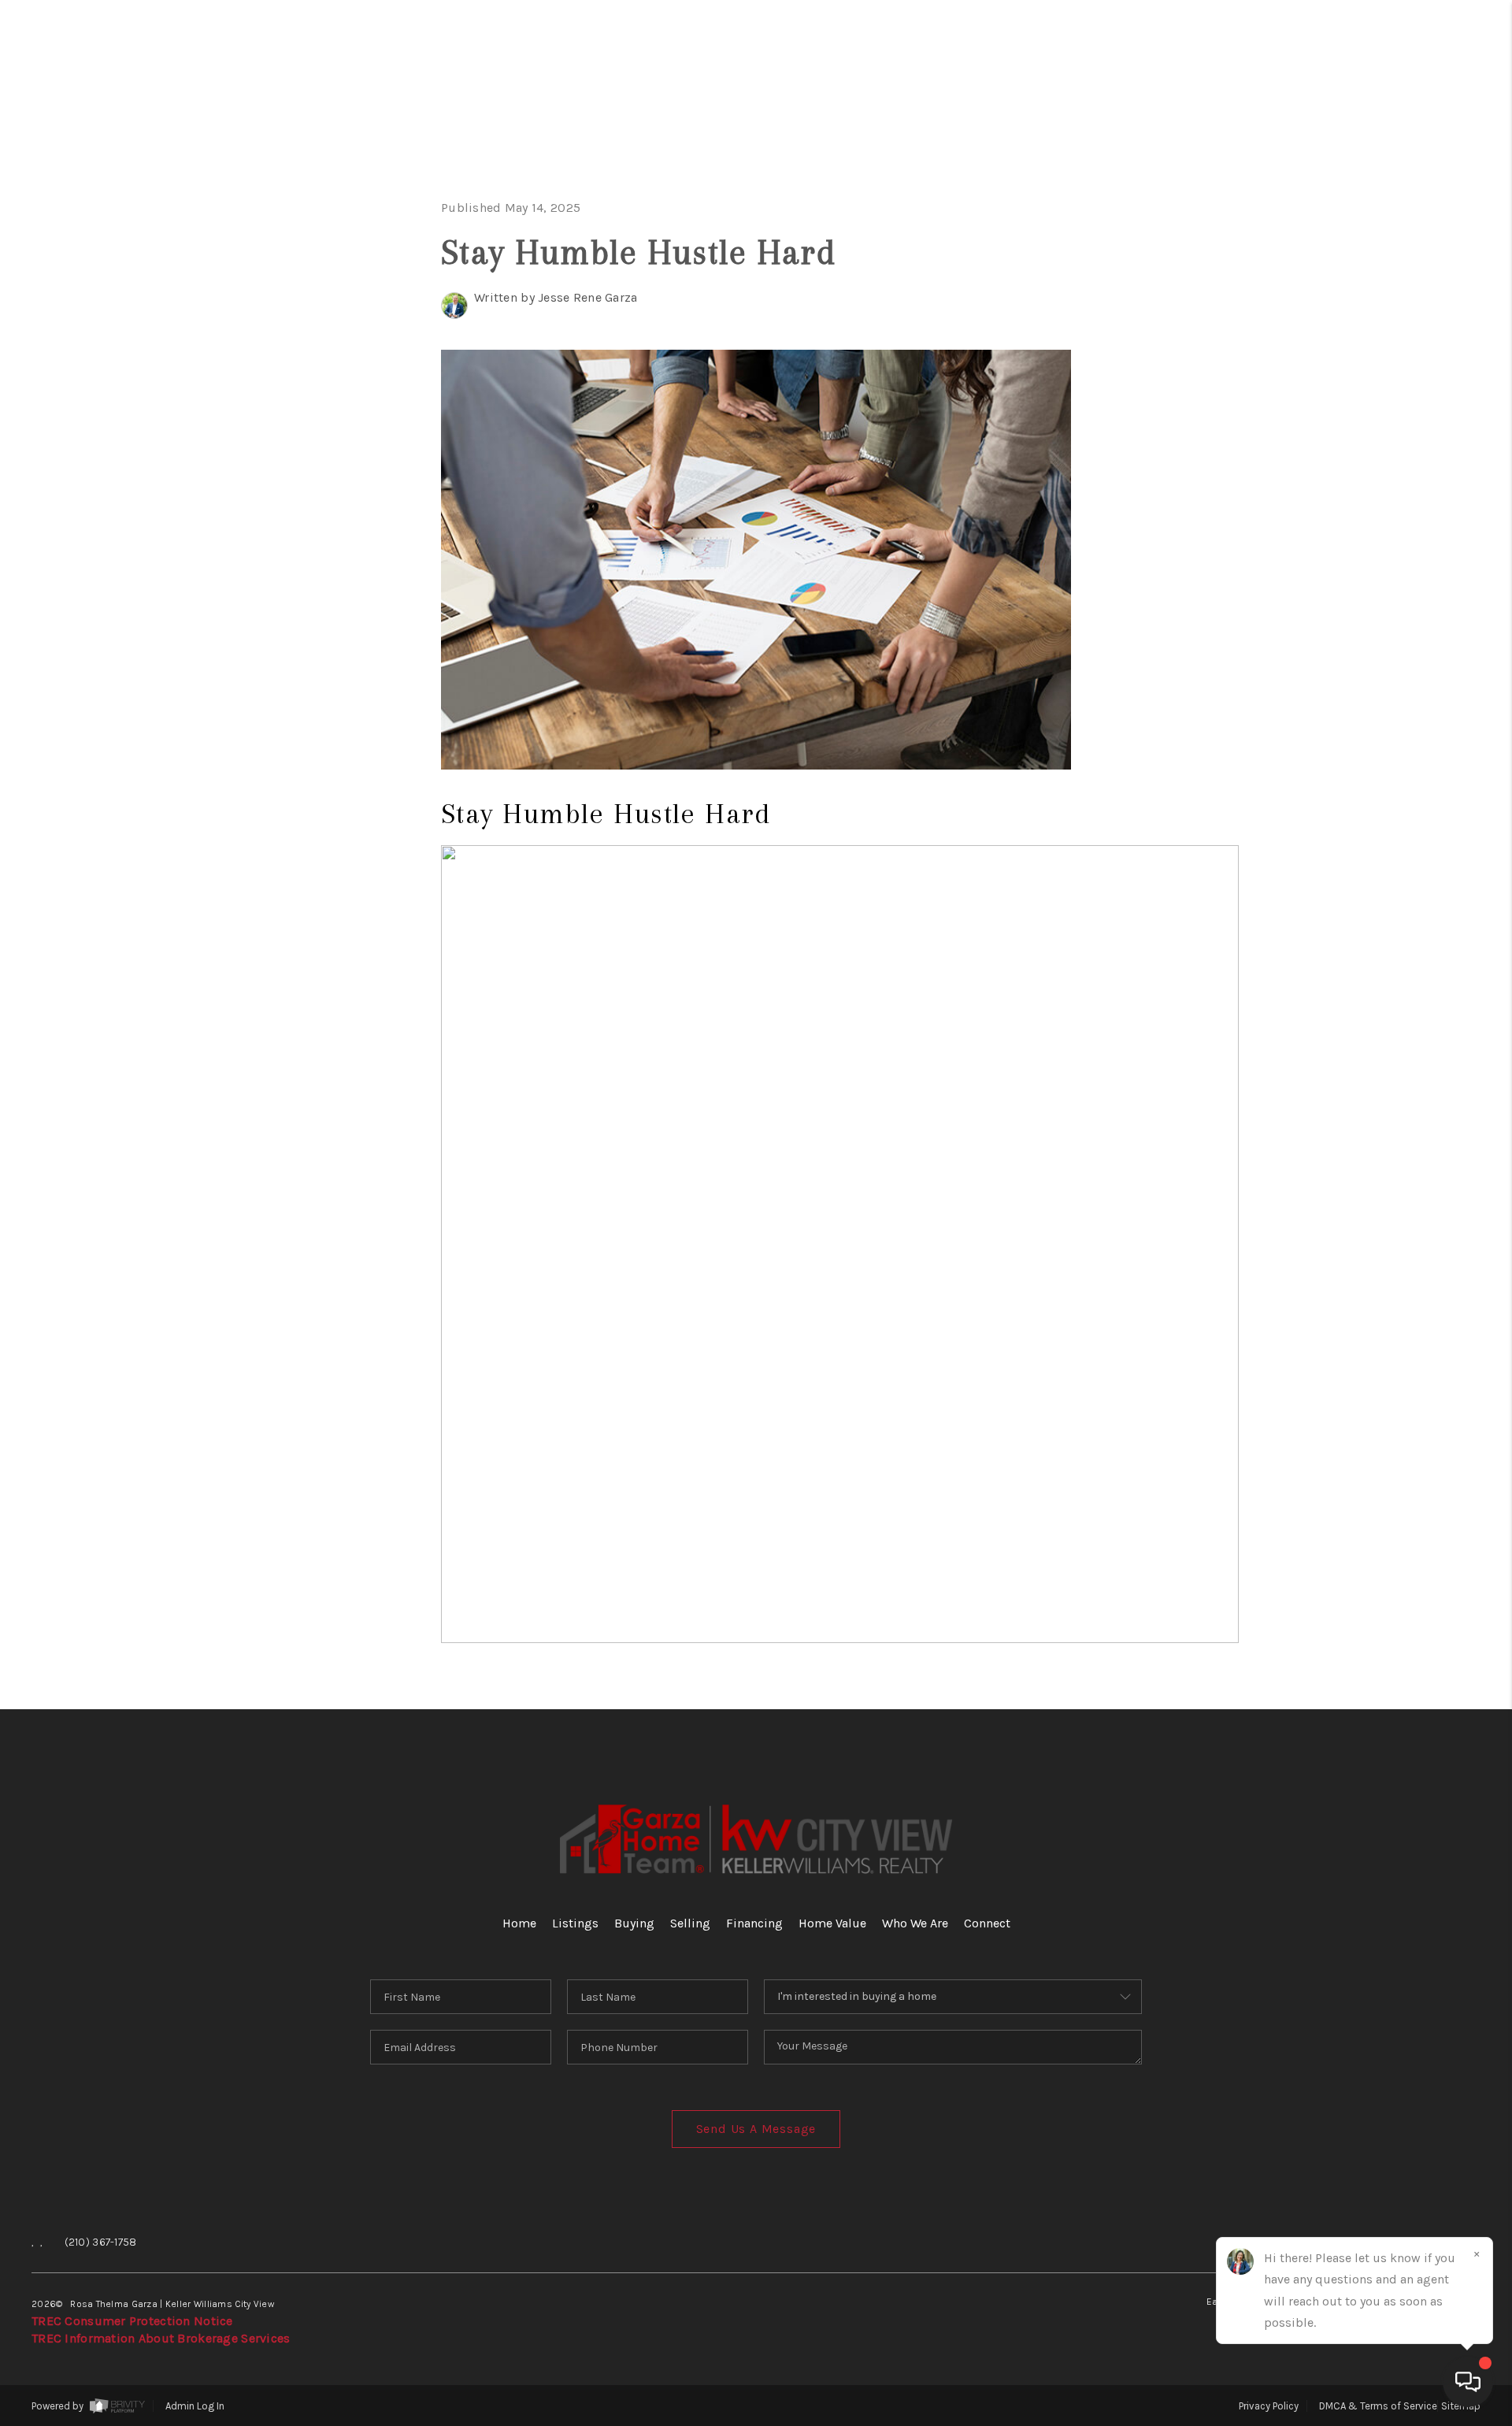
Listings (575, 1923)
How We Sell (1381, 674)
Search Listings (1325, 178)
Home (1420, 128)
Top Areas (1350, 525)
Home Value (1365, 376)
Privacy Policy (1269, 2406)
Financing (1378, 326)
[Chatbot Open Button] (1468, 2382)
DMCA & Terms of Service (1378, 2406)
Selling (1399, 277)
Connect (1392, 475)
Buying (1406, 227)
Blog (1424, 575)
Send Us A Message (756, 2129)
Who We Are (1362, 426)
